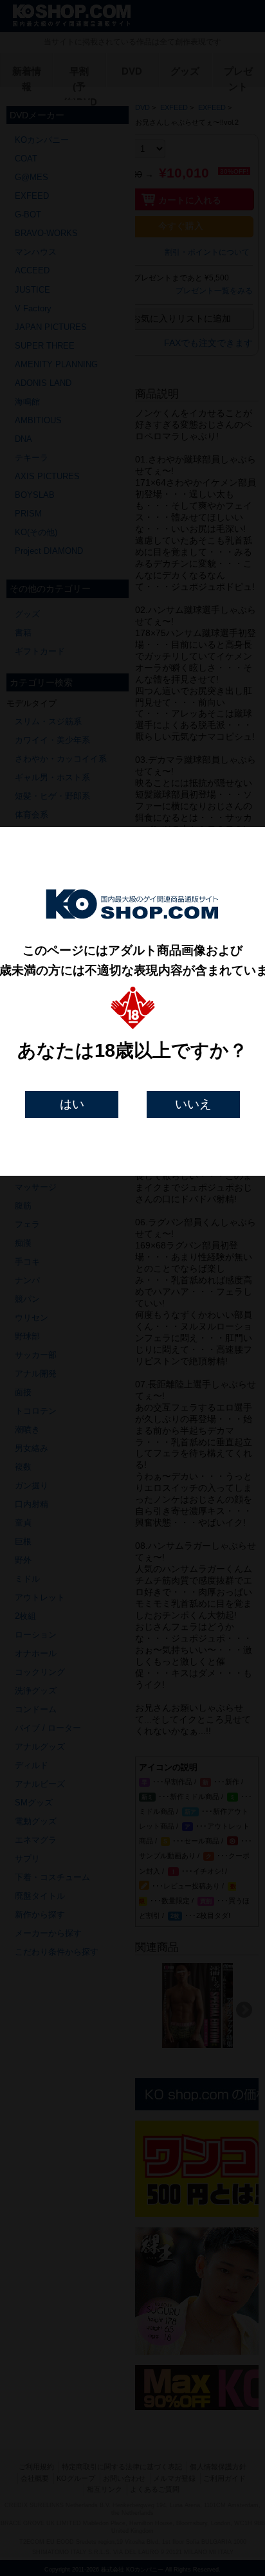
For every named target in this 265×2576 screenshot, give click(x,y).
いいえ (193, 1104)
